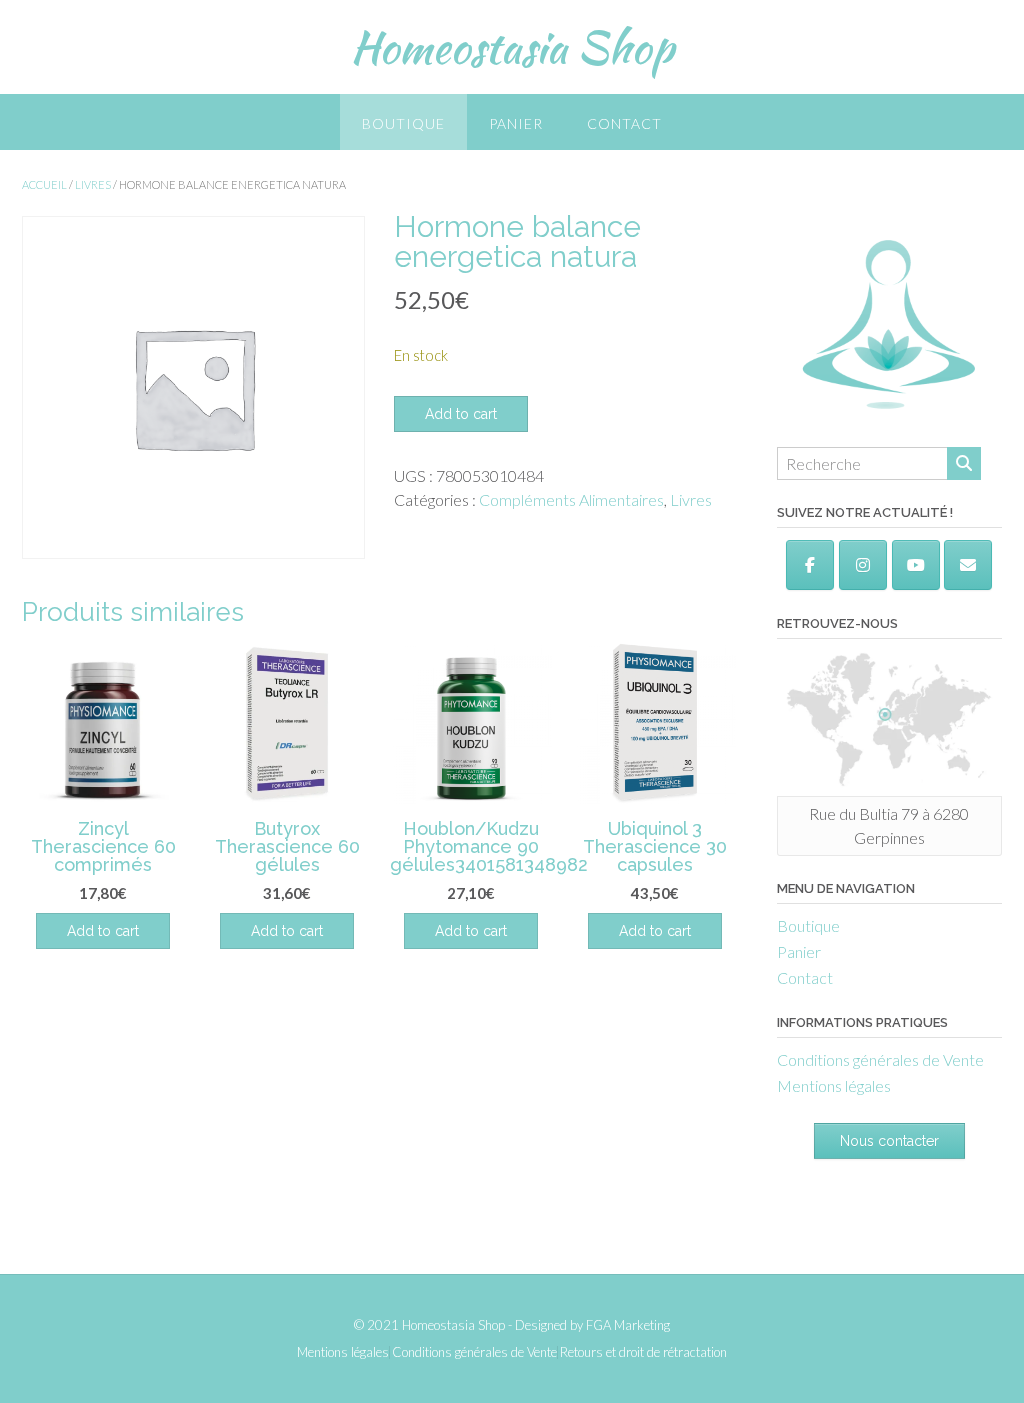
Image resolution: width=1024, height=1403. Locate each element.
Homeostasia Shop (512, 47)
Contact (624, 123)
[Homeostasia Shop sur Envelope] (968, 565)
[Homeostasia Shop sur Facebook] (810, 565)
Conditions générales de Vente (880, 1059)
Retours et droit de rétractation (643, 1352)
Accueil (44, 184)
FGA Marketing (628, 1325)
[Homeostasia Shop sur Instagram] (863, 565)
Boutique (403, 123)
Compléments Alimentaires (571, 499)
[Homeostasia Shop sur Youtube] (916, 565)
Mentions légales (834, 1085)
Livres (93, 184)
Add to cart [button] (103, 931)
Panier (516, 123)
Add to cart (461, 414)
